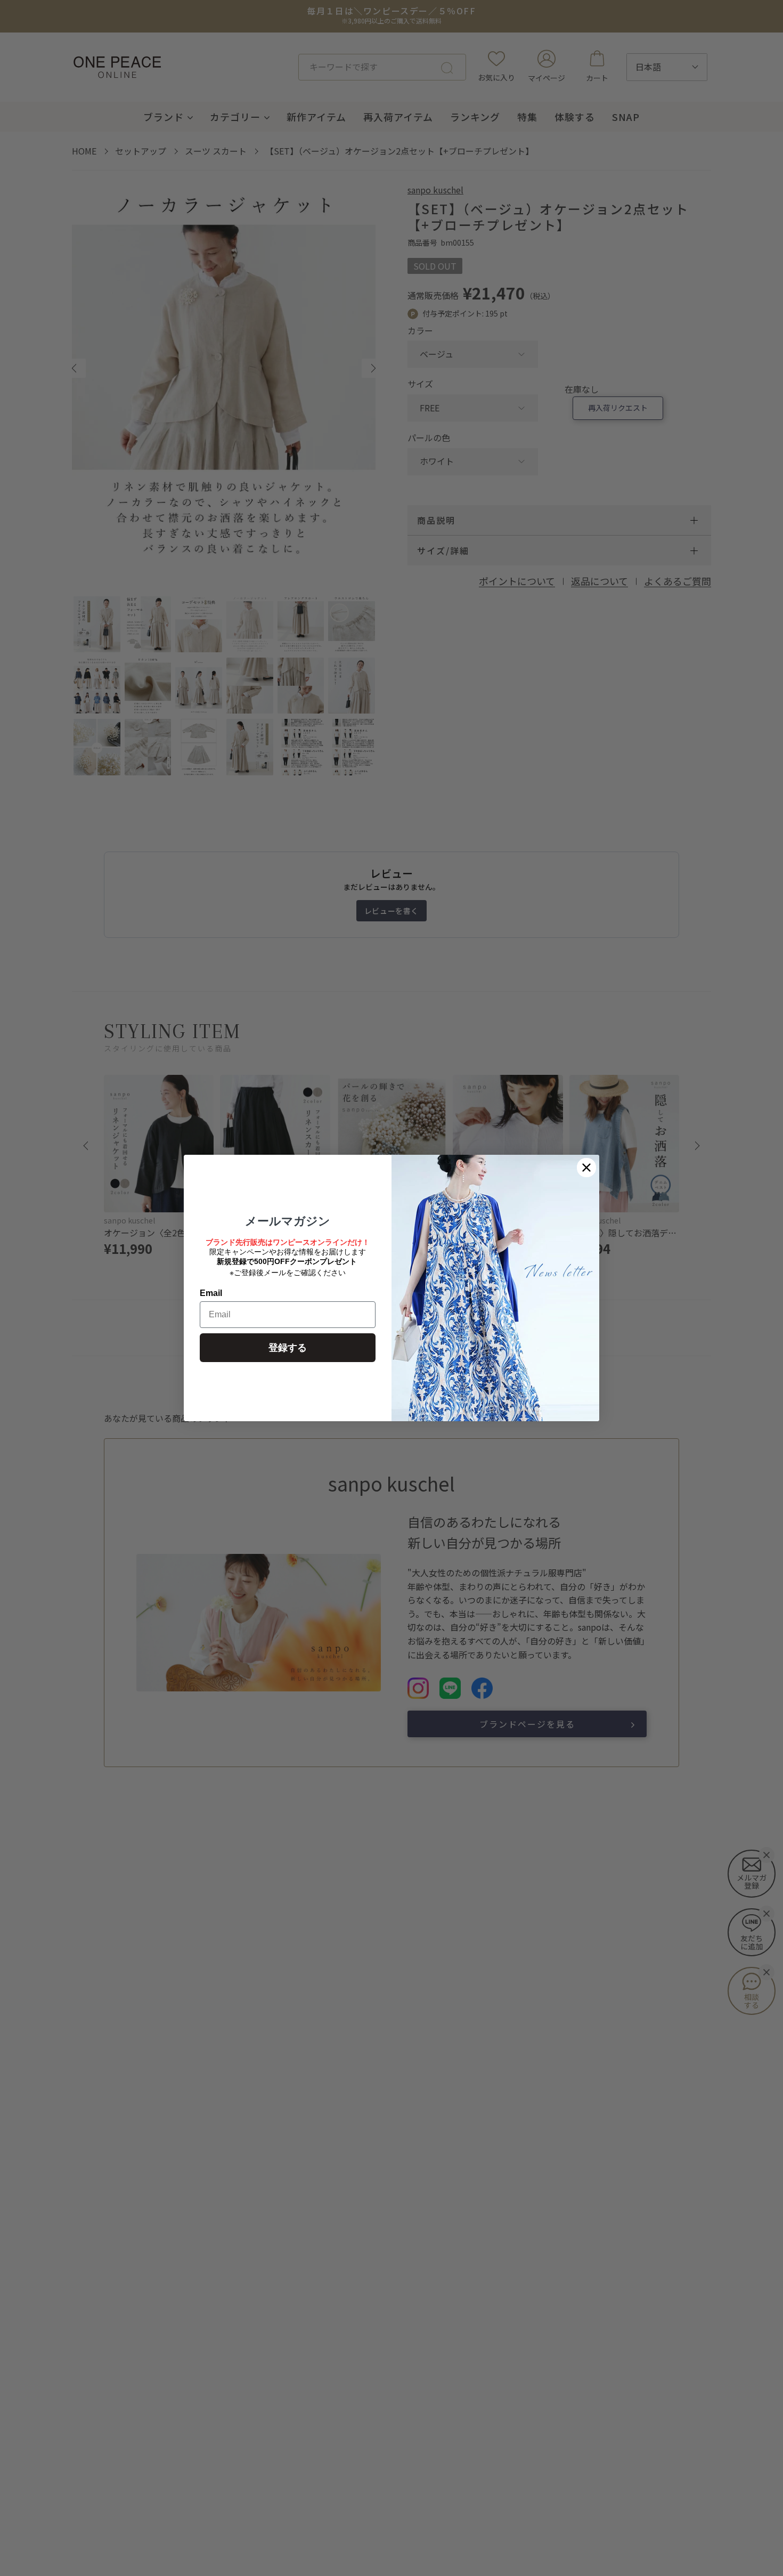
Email (211, 1293)
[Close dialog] (586, 1168)
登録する (288, 1348)
